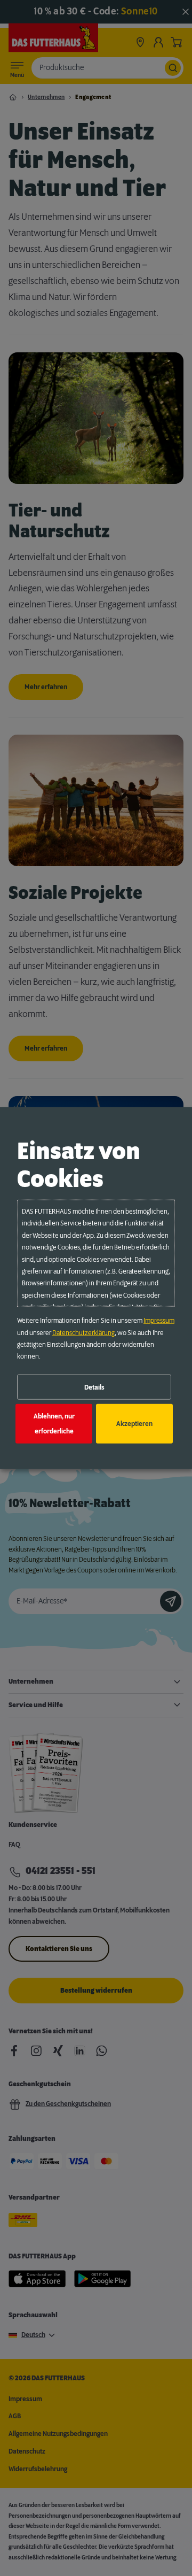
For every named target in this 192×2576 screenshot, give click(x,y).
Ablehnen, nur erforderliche (54, 1424)
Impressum (159, 1321)
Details (94, 1387)
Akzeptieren (134, 1424)
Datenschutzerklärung (83, 1332)
